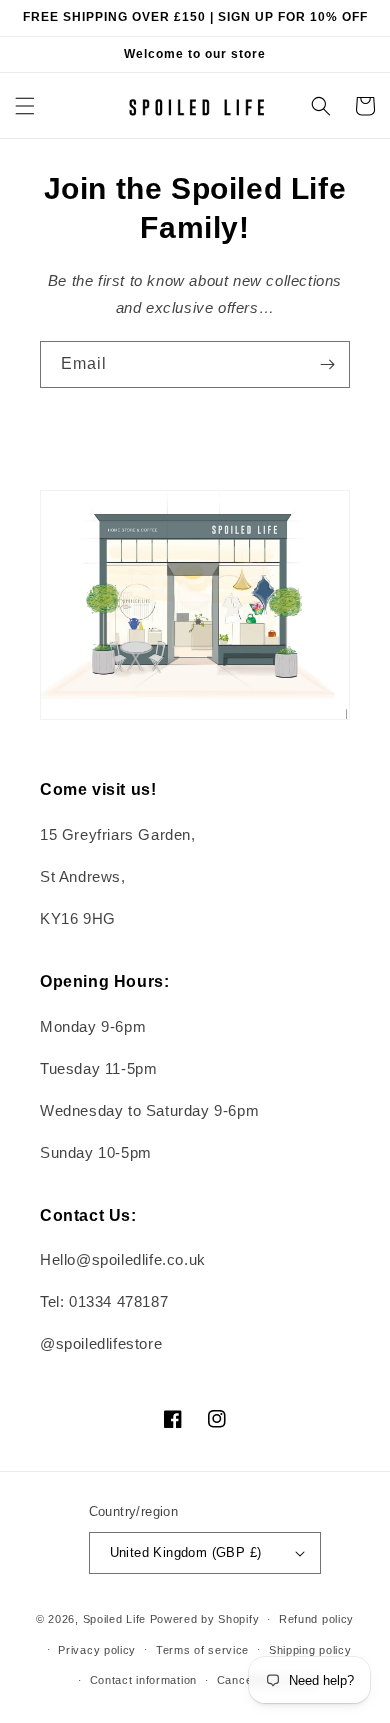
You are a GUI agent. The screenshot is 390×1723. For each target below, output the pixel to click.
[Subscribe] (327, 364)
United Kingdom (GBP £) (186, 1552)
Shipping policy (310, 1650)
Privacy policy (97, 1650)
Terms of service (202, 1650)
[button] (25, 106)
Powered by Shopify (205, 1619)
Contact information (143, 1680)
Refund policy (316, 1619)
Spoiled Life (114, 1619)
